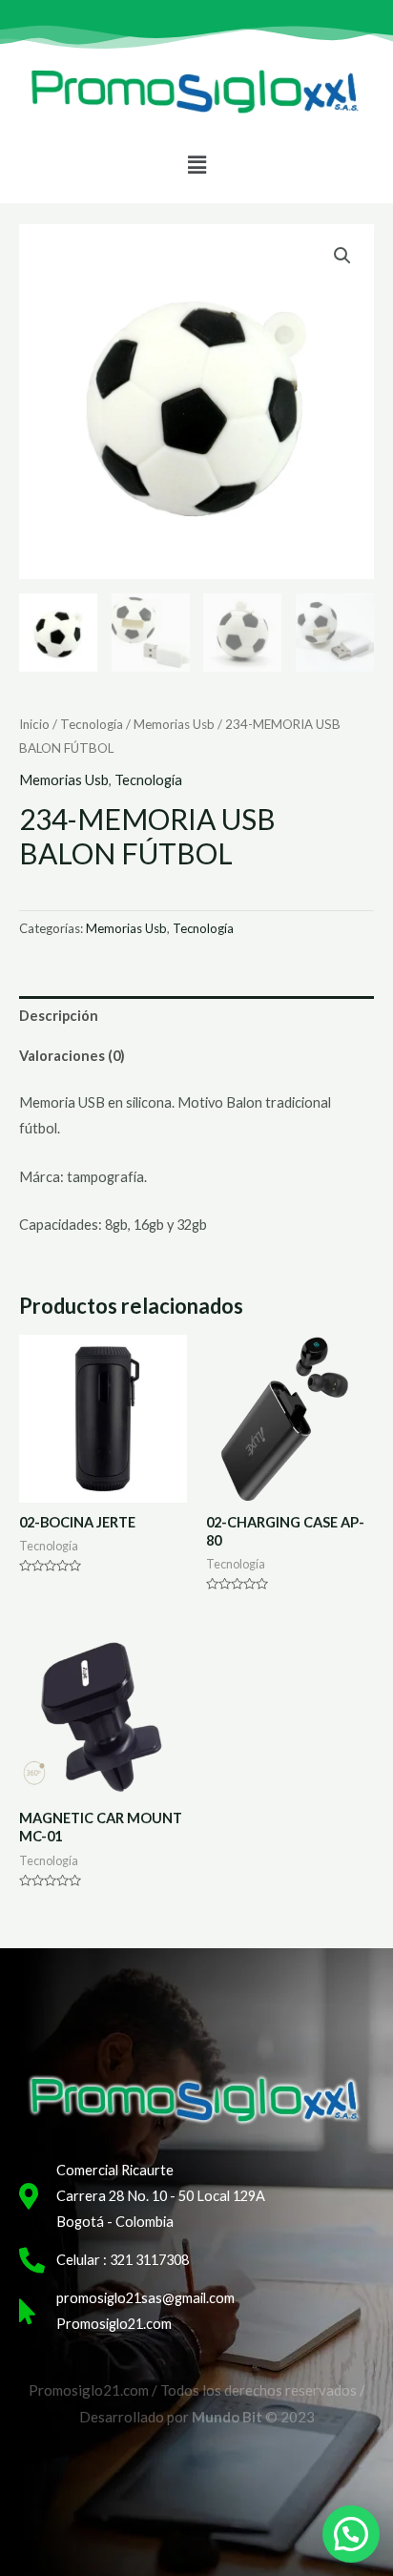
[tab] (196, 1016)
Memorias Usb (174, 724)
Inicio (34, 724)
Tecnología (92, 724)
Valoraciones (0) (72, 1056)
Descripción (59, 1016)
